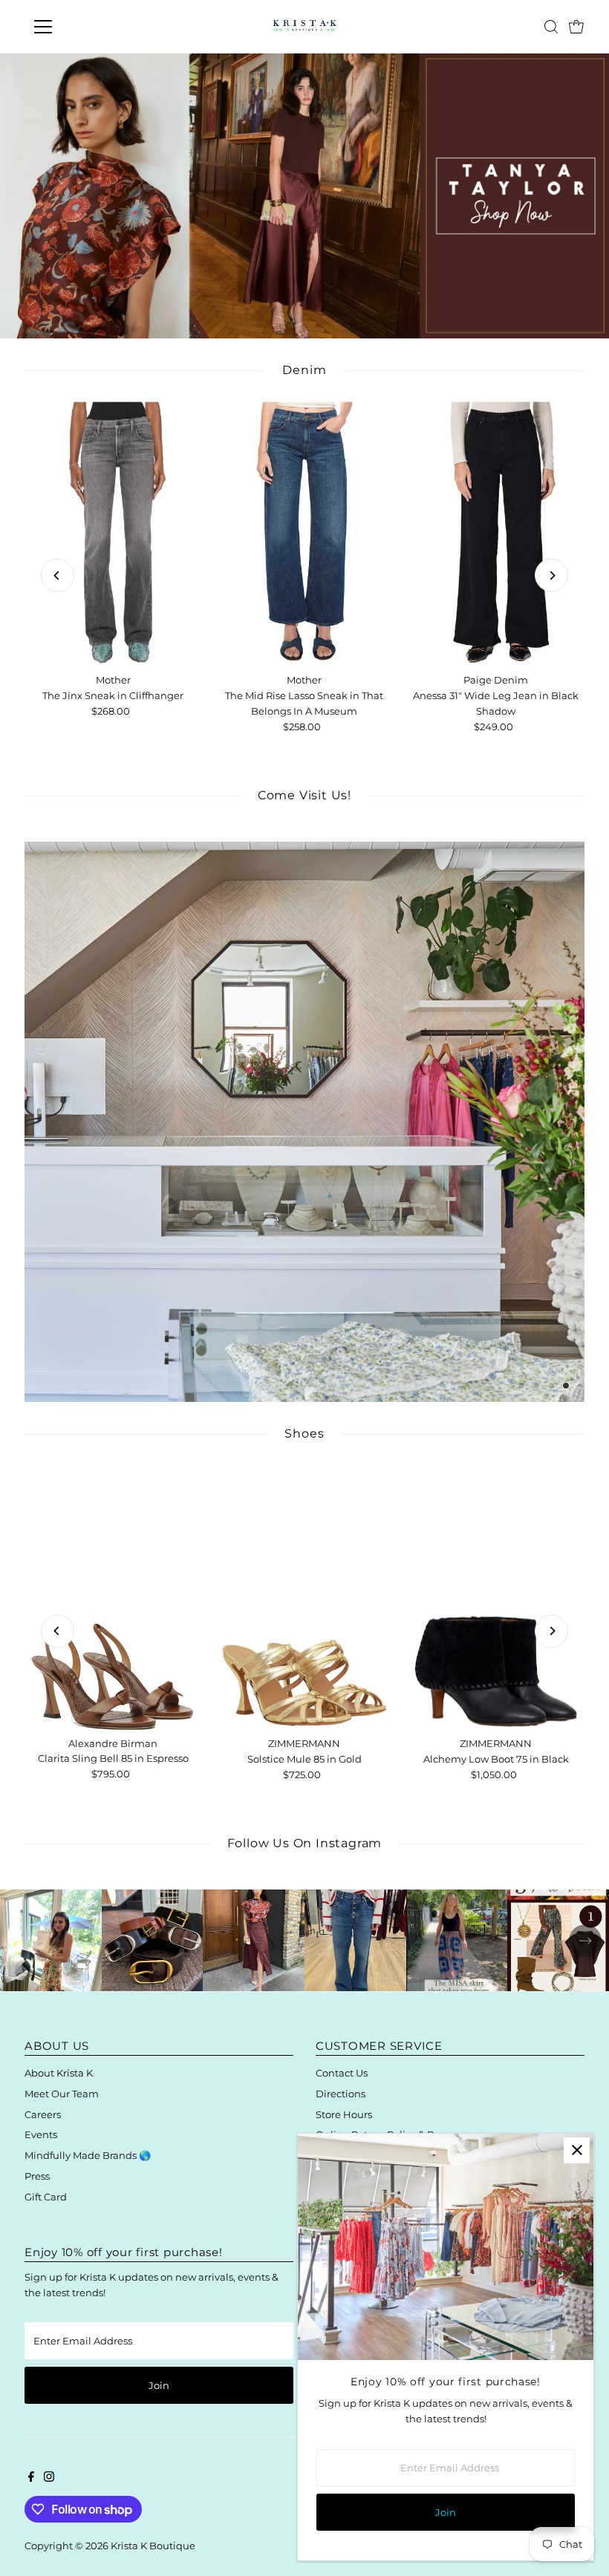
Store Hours (344, 2114)
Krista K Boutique (153, 2546)
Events (41, 2134)
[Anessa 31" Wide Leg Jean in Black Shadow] (496, 534)
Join (159, 2385)
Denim (304, 370)
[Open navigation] (91, 27)
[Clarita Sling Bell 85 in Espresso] (113, 1597)
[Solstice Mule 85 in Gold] (304, 1597)
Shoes (304, 1433)
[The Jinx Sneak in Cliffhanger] (113, 534)
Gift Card (46, 2197)
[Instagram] (49, 2478)
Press (37, 2176)
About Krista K (59, 2073)
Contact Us (342, 2073)
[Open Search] (551, 27)
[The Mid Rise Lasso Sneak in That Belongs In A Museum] (304, 534)
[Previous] (58, 576)
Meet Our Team (62, 2094)
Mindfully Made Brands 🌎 (88, 2155)
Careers (43, 2114)
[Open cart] (576, 27)
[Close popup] (577, 2150)
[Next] (551, 576)
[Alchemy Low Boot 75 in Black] (496, 1597)
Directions (341, 2094)
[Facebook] (31, 2478)
